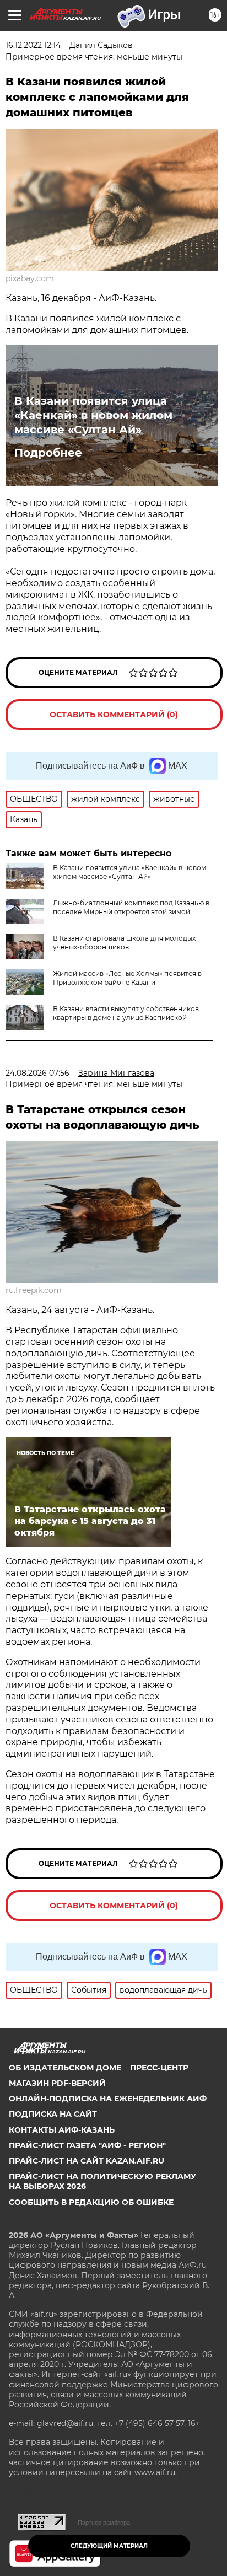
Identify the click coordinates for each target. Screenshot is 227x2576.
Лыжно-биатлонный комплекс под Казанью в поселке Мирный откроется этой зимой (131, 907)
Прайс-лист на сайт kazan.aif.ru (87, 2161)
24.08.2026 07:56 (37, 1073)
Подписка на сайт (53, 2114)
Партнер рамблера (104, 2523)
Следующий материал (109, 2546)
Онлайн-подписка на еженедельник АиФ (108, 2099)
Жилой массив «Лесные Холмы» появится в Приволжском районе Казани (127, 978)
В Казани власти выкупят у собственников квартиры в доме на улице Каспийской (126, 1013)
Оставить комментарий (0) (114, 715)
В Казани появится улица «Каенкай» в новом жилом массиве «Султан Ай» (93, 415)
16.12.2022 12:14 (33, 45)
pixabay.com (30, 278)
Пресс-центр (159, 2068)
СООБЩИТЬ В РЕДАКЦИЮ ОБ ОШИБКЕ (91, 2202)
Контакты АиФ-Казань (62, 2130)
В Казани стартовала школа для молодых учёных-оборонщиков (124, 943)
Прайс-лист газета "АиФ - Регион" (87, 2145)
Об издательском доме (65, 2068)
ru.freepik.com (34, 1290)
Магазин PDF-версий (57, 2083)
